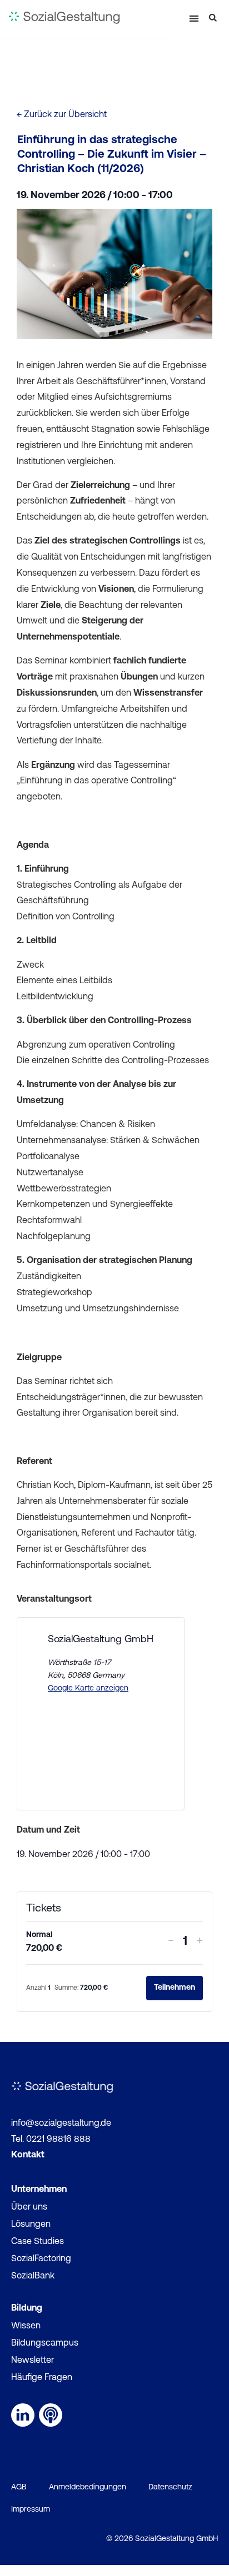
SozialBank (33, 2276)
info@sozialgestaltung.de (61, 2124)
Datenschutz (170, 2487)
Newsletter (33, 2361)
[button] (194, 18)
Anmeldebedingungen (88, 2487)
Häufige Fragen (42, 2378)
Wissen (26, 2326)
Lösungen (31, 2225)
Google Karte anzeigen (88, 1689)
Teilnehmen (175, 1988)
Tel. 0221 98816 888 (51, 2140)
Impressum (31, 2510)
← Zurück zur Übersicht (62, 115)
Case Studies (38, 2242)
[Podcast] (51, 2415)
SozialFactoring (41, 2259)
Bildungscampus (45, 2343)
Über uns (29, 2207)
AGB (19, 2487)
